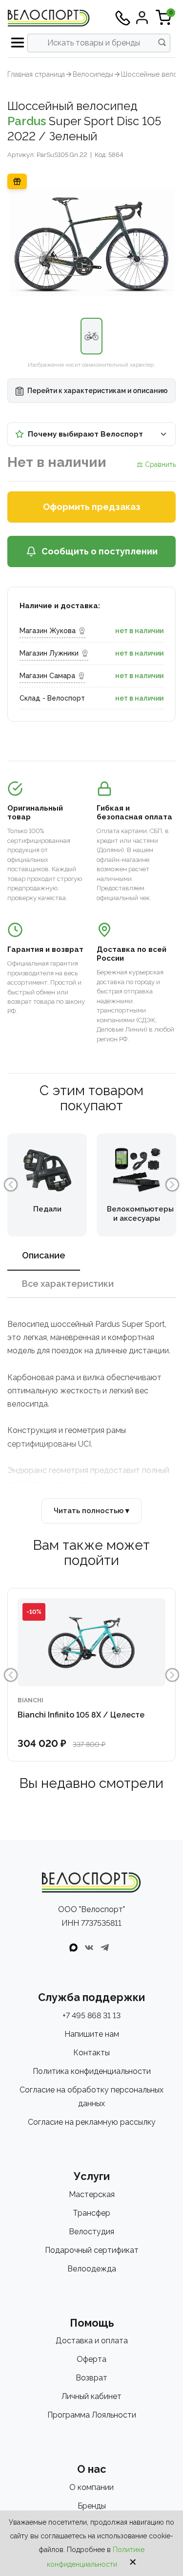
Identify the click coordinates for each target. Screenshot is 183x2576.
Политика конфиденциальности (92, 2071)
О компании (91, 2487)
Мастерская (92, 2194)
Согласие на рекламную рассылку (92, 2122)
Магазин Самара (47, 676)
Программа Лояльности (92, 2415)
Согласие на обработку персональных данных (91, 2097)
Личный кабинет (91, 2396)
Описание (44, 1255)
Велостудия (91, 2232)
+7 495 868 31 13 (91, 2015)
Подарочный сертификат (92, 2250)
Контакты (91, 2053)
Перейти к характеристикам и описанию (97, 391)
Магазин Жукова (48, 631)
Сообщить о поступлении (100, 551)
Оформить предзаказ (92, 507)
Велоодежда (92, 2269)
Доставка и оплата (92, 2341)
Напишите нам (92, 2034)
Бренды (92, 2506)
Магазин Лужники (49, 653)
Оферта (91, 2359)
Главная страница (36, 74)
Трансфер (91, 2213)
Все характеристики (68, 1284)
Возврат (91, 2378)
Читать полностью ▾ (91, 1511)
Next (172, 1185)
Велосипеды (93, 74)
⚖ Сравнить (156, 464)
